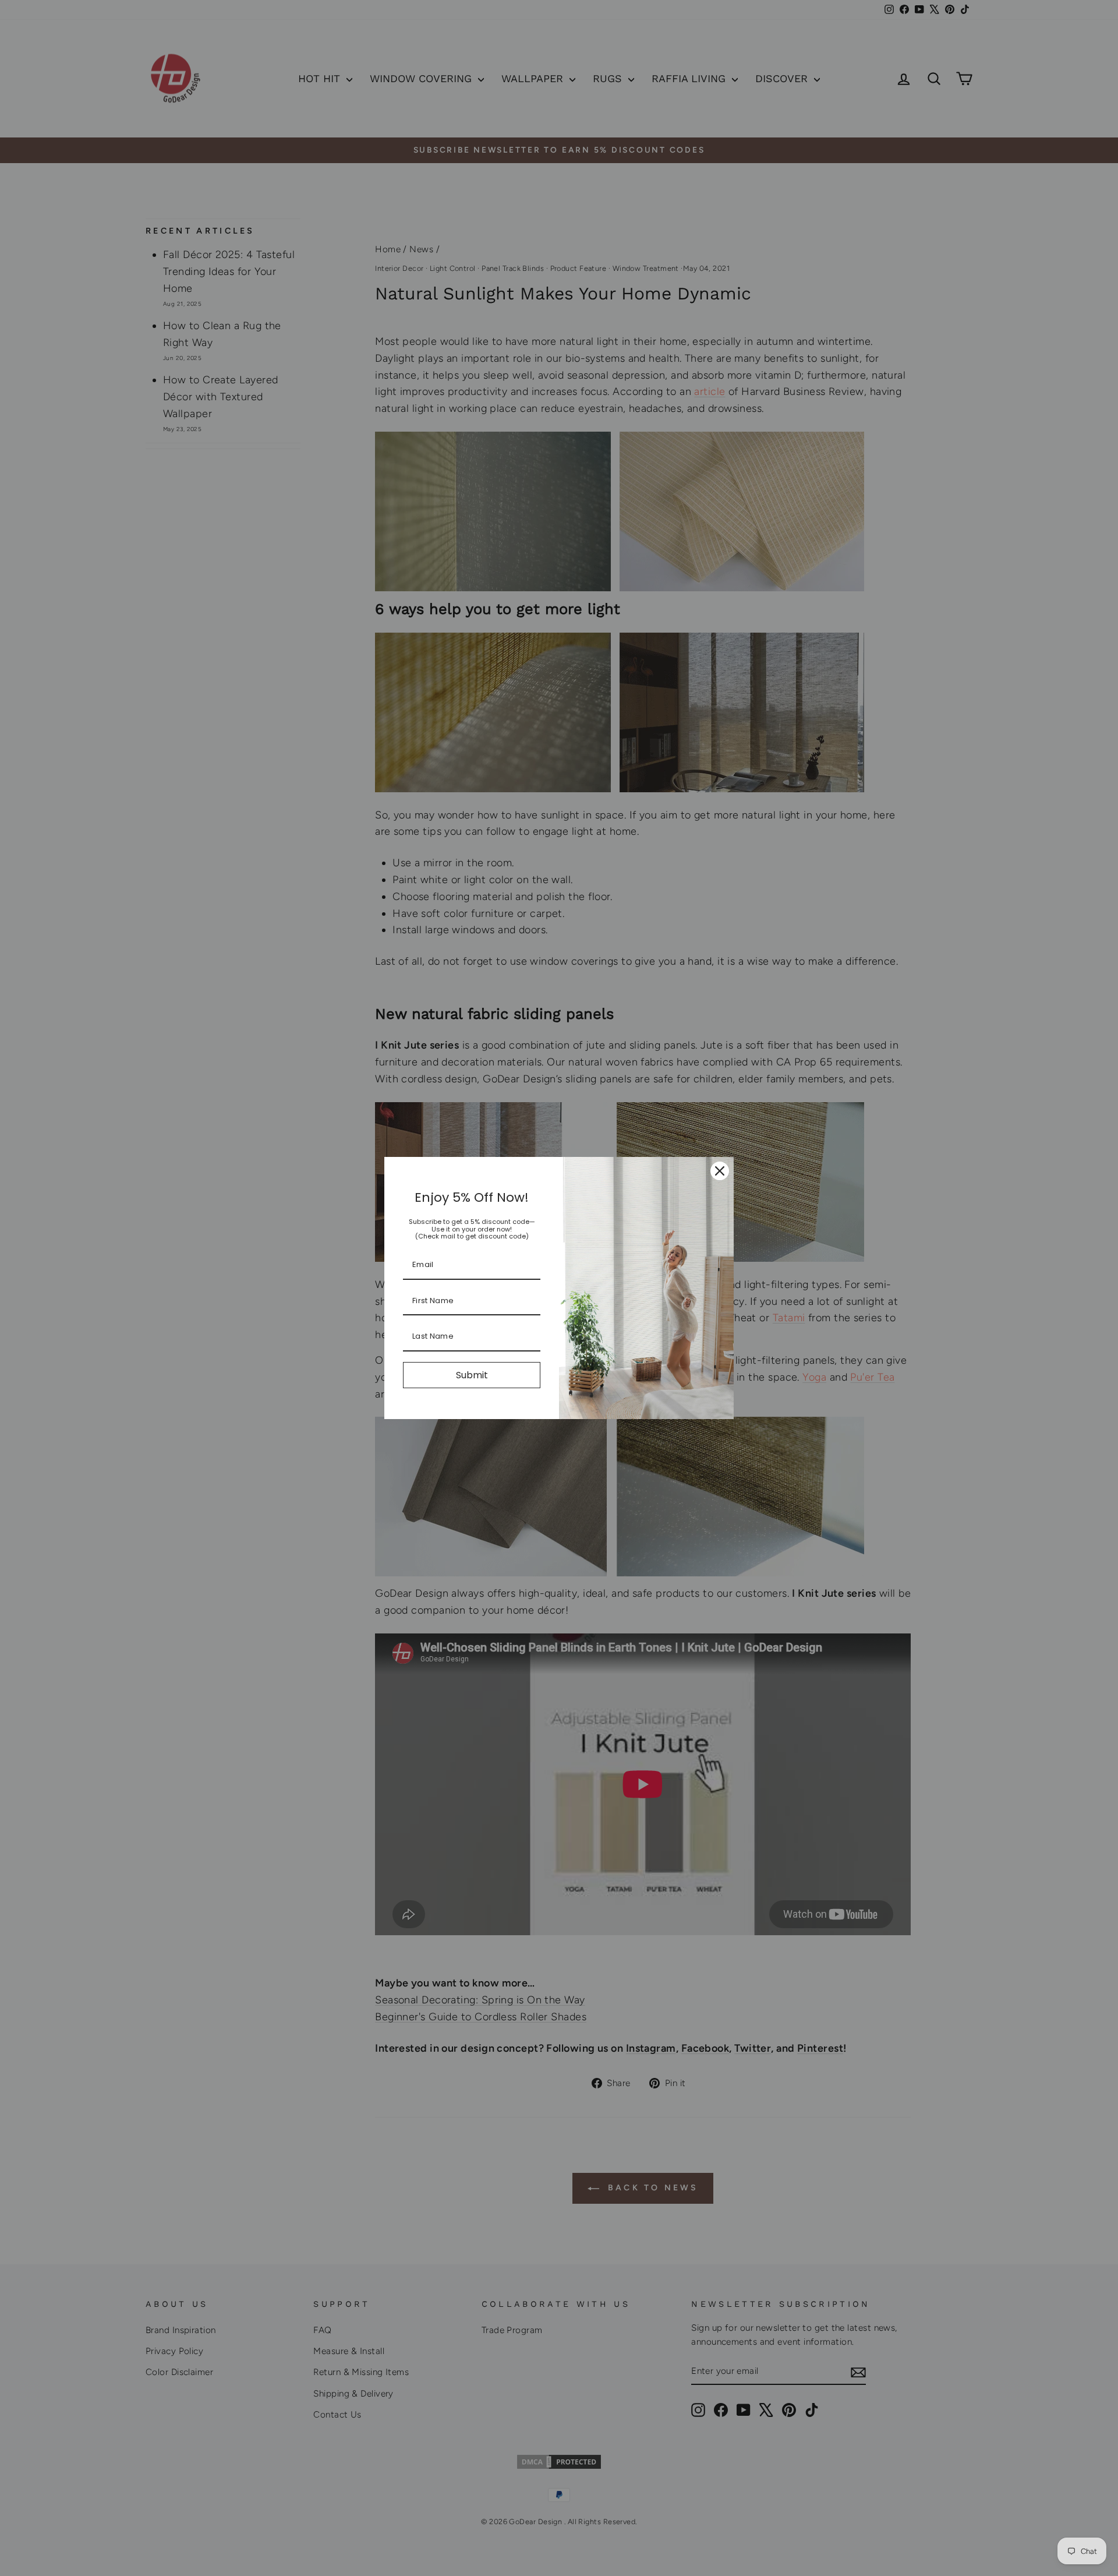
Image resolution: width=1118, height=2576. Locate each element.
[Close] (720, 1171)
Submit (472, 1375)
